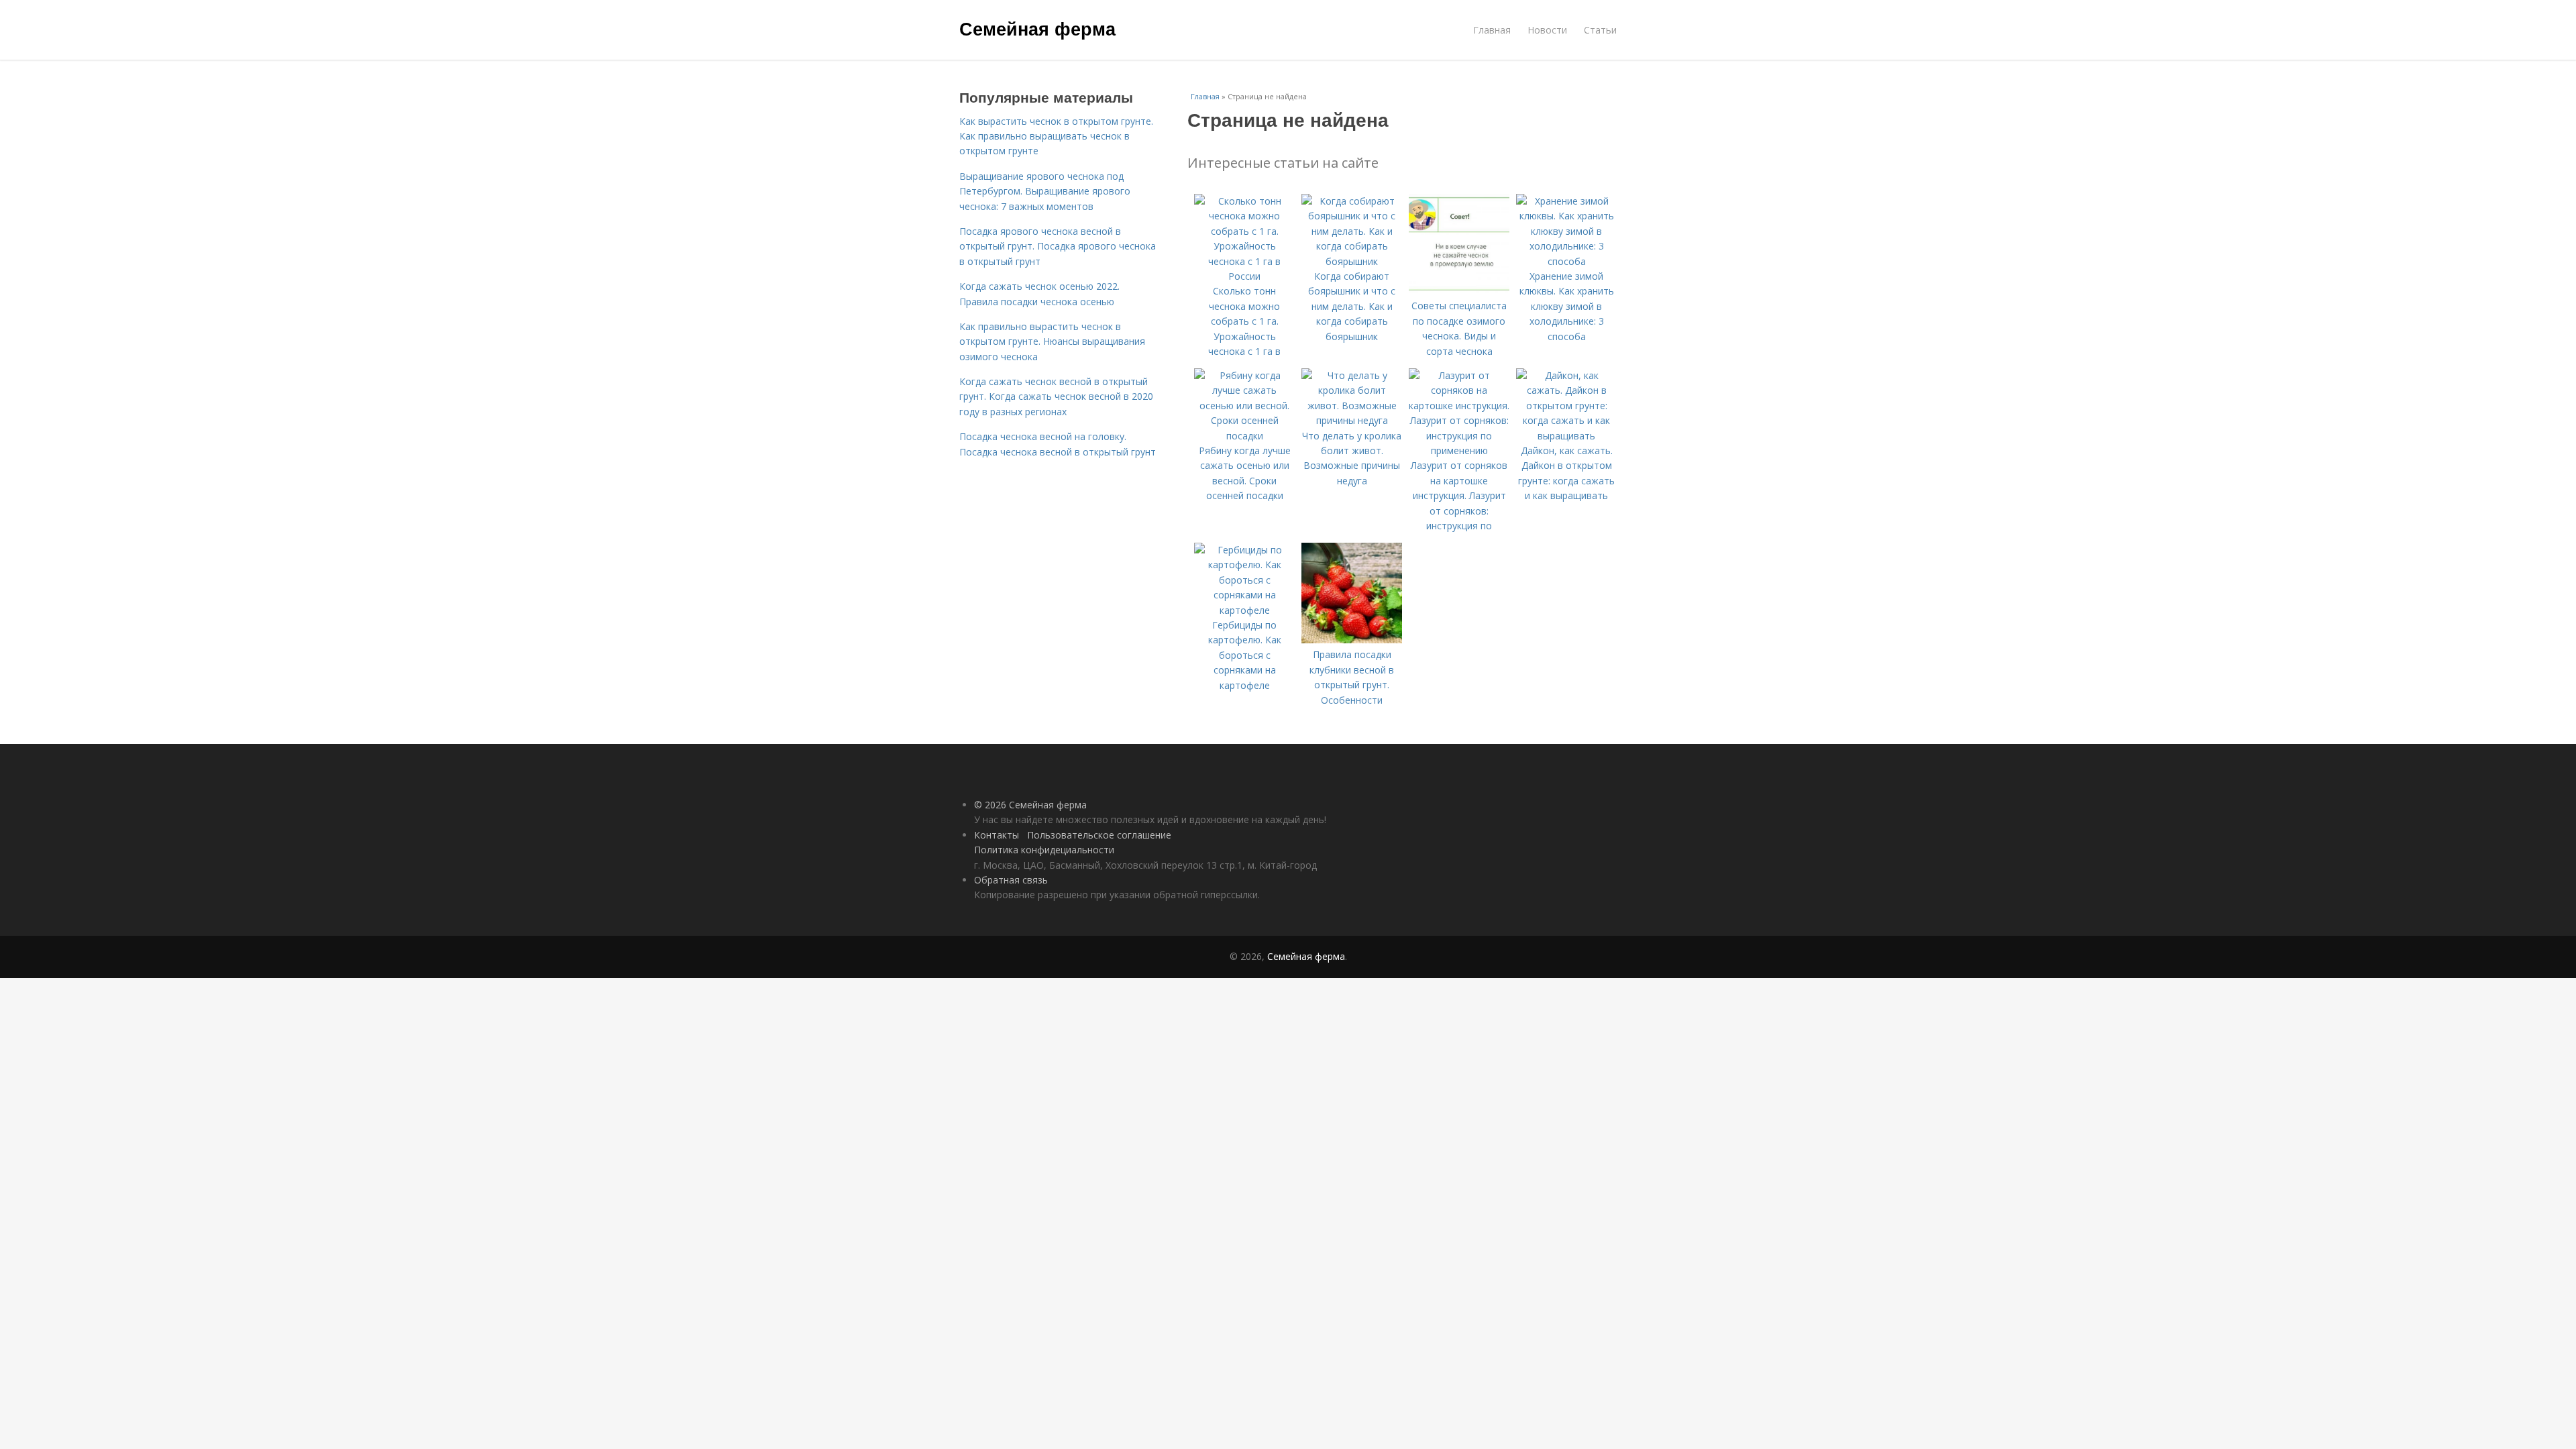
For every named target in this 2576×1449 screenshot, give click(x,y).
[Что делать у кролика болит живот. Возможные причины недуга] (1352, 420)
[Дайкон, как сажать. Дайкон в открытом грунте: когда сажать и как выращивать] (1566, 436)
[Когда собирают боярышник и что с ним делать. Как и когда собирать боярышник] (1352, 261)
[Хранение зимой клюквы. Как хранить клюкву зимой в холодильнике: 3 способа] (1566, 261)
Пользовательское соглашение (1099, 835)
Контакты (997, 835)
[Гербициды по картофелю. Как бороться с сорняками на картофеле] (1244, 610)
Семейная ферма (1037, 28)
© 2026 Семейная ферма (1030, 805)
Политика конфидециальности (1044, 850)
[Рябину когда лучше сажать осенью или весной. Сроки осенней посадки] (1244, 436)
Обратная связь (1011, 880)
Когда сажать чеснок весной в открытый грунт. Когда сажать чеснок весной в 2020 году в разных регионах (1056, 396)
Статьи (1600, 30)
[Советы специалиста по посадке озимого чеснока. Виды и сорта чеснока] (1459, 291)
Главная (1492, 30)
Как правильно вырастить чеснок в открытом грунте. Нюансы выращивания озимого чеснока (1052, 341)
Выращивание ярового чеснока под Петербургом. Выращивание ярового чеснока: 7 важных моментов (1045, 191)
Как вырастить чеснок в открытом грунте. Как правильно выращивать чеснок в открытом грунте (1056, 136)
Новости (1547, 30)
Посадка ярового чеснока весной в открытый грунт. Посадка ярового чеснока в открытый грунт (1058, 246)
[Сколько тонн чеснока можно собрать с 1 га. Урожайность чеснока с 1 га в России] (1244, 276)
